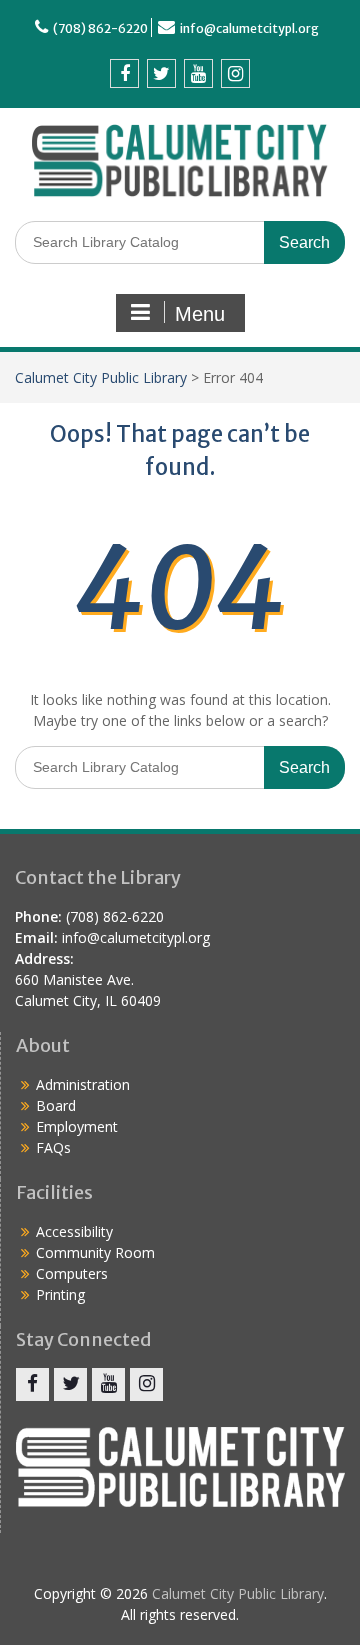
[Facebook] (124, 73)
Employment (77, 1126)
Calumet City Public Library (101, 377)
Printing (60, 1294)
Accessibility (74, 1231)
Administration (83, 1084)
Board (56, 1105)
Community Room (95, 1252)
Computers (72, 1273)
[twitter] (161, 73)
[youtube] (198, 73)
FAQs (53, 1147)
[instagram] (235, 73)
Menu (200, 314)
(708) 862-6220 (100, 28)
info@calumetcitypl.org (249, 28)
